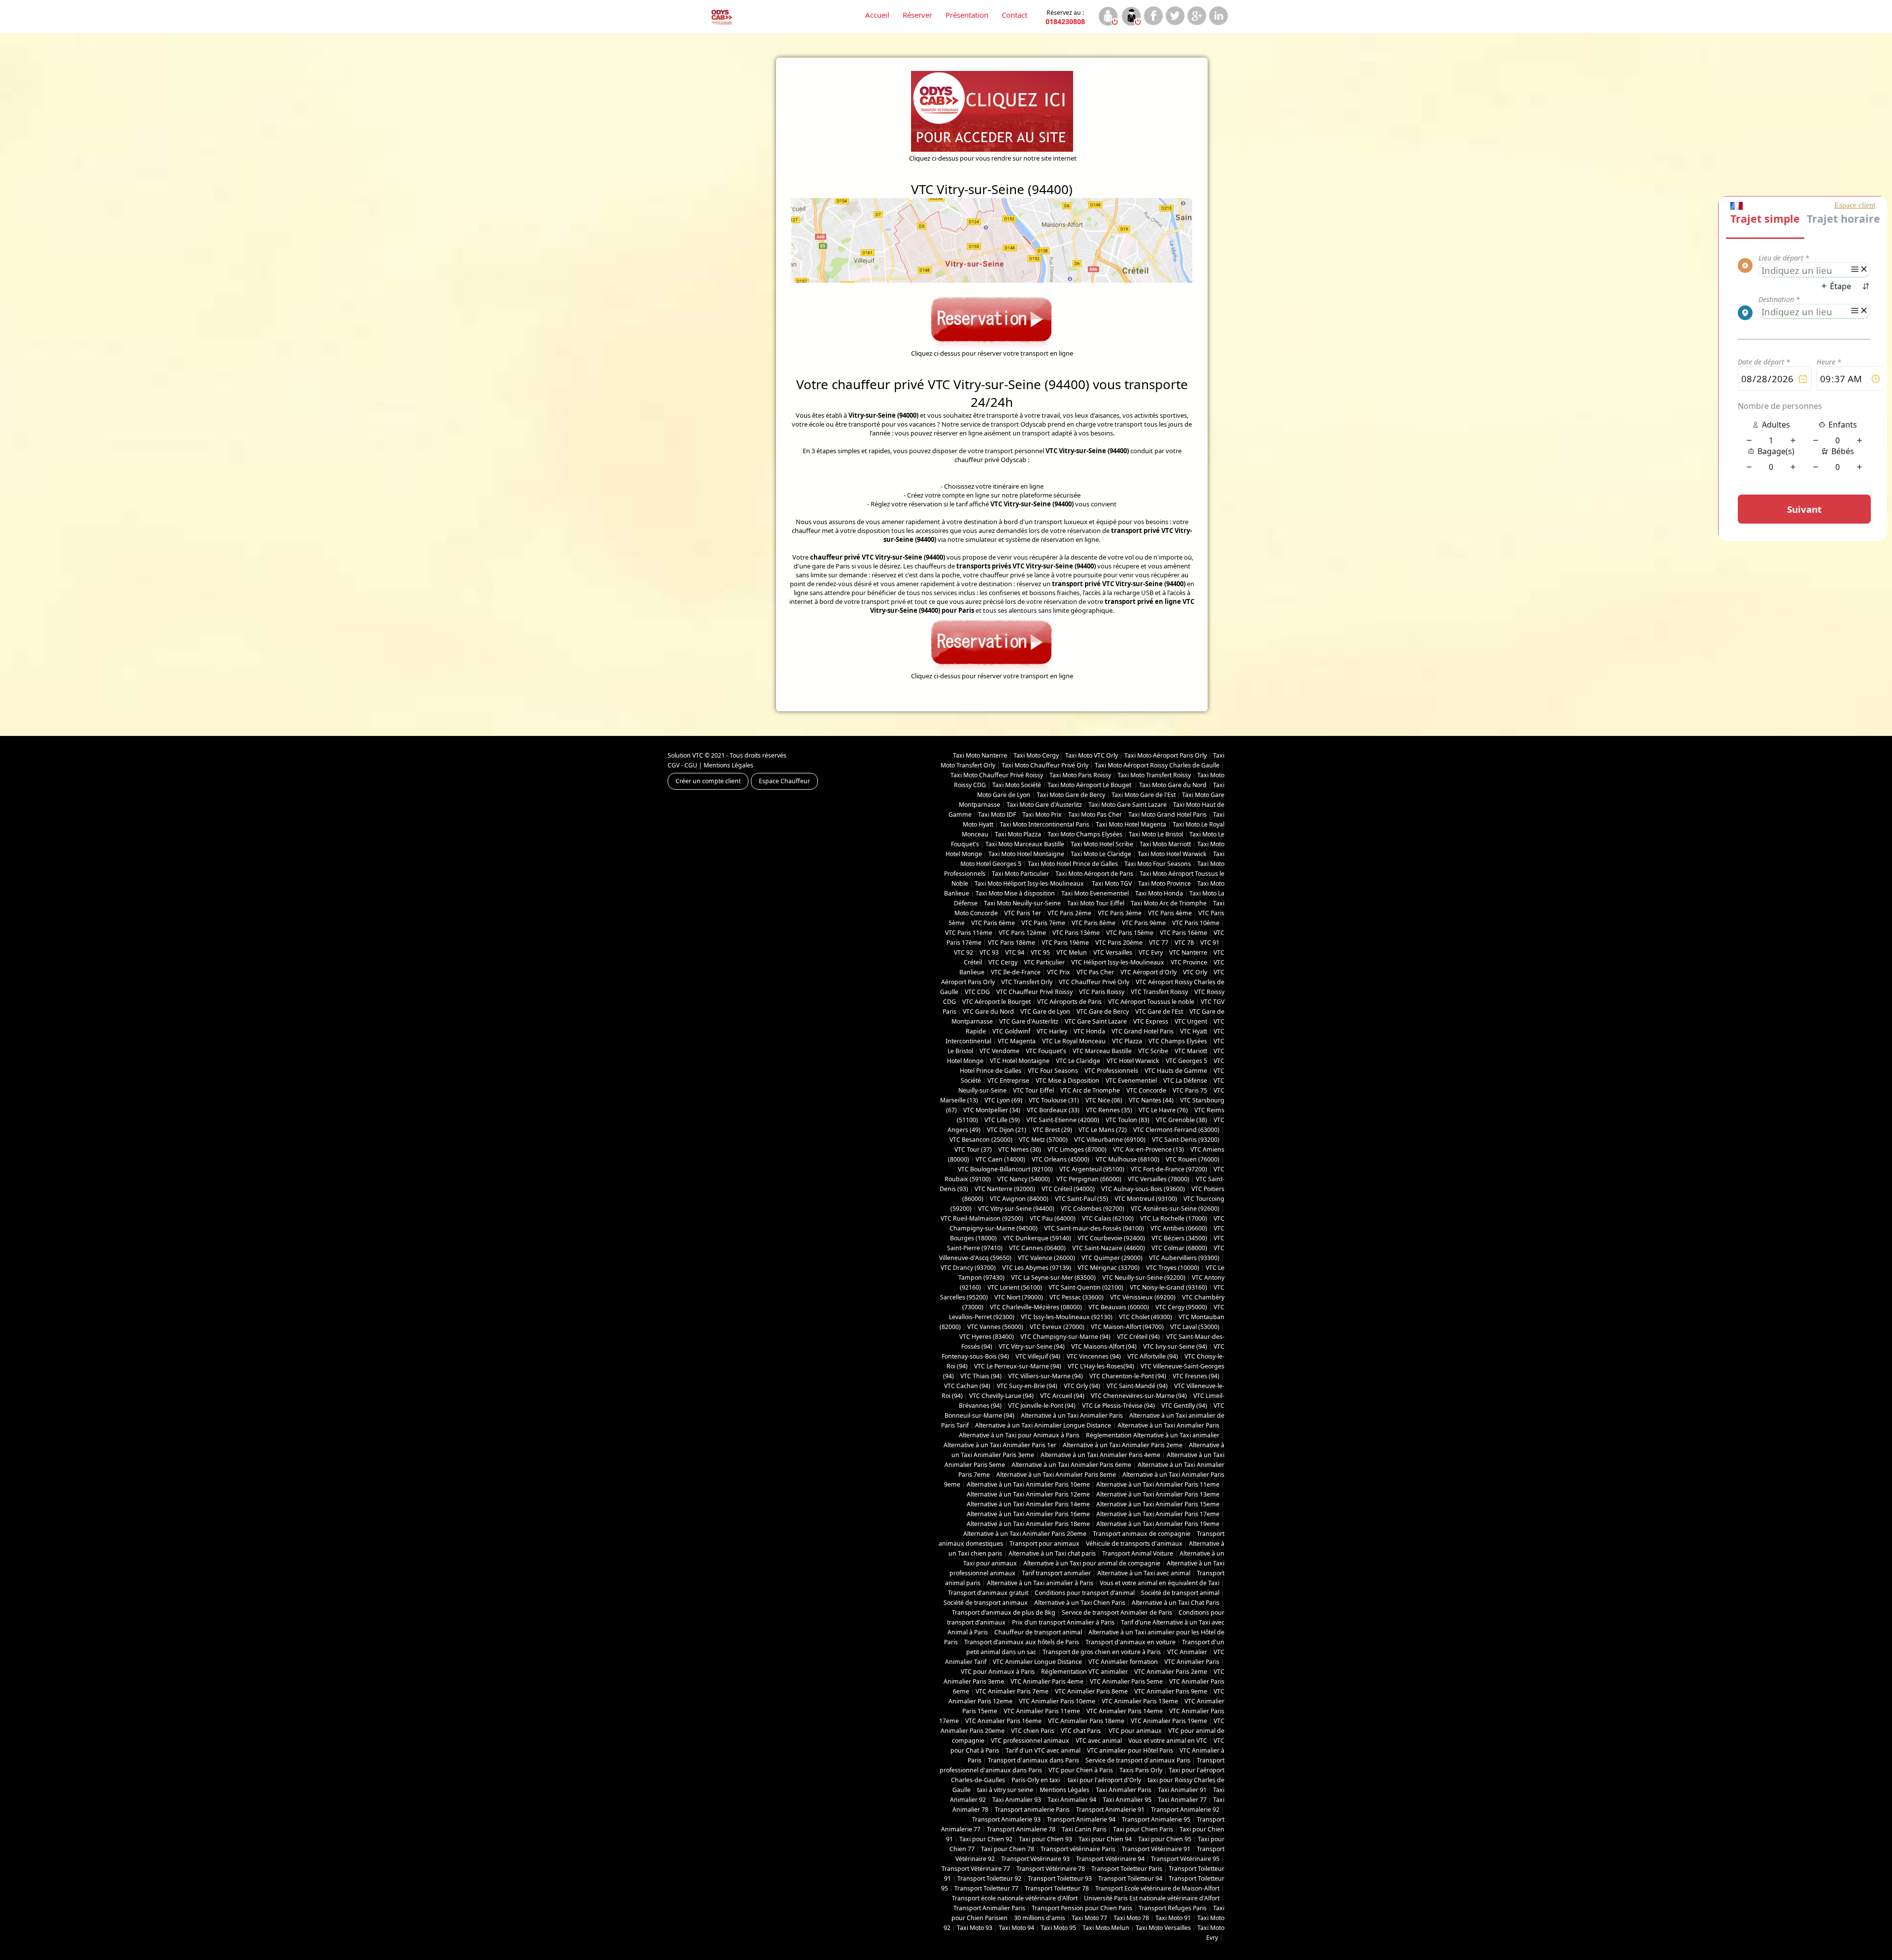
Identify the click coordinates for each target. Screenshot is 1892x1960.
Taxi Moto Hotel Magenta (1131, 824)
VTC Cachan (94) (967, 1386)
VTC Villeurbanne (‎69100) (1110, 1140)
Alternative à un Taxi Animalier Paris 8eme (1056, 1475)
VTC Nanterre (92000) (1005, 1189)
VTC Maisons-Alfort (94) (1104, 1346)
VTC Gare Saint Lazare (1096, 1021)
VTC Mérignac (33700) (1109, 1268)
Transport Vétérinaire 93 (1035, 1859)
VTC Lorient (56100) (1015, 1287)
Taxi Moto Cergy (1036, 755)
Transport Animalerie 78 (1021, 1829)
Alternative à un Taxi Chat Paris (1176, 1603)
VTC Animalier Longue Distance (1037, 1662)
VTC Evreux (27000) (1057, 1327)
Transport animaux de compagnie (1142, 1534)
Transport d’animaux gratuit (988, 1593)
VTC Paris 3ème (1120, 913)
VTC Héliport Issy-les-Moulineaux (1118, 962)
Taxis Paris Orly (1141, 1770)
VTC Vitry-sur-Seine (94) (1032, 1346)
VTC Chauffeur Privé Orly (1094, 982)
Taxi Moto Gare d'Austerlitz (1044, 805)
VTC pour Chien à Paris (1081, 1770)
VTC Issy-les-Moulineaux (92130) (1067, 1317)
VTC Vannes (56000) (995, 1327)
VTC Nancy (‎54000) (1024, 1179)
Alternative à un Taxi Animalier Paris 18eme (1028, 1524)
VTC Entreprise (1008, 1080)
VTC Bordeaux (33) (1053, 1110)
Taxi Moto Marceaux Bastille (1025, 844)
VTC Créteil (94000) (1068, 1189)
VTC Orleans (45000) (1061, 1159)
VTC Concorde (1146, 1090)
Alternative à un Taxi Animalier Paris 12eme (1028, 1494)
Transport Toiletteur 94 (1130, 1878)
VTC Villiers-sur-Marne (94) (1046, 1376)
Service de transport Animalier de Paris (1117, 1612)
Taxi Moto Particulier (1020, 874)
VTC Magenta (1017, 1041)
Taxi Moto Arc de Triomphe (1169, 903)
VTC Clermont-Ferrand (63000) (1176, 1130)
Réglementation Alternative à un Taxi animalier (1153, 1435)
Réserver (917, 15)
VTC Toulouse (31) (1054, 1100)
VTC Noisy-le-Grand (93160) (1168, 1287)
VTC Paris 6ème (993, 923)
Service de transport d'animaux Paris (1138, 1760)
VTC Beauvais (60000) (1119, 1307)
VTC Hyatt (1194, 1031)
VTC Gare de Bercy (1103, 1012)
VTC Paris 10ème (1196, 923)
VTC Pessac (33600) (1077, 1297)
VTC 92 (963, 952)
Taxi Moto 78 (1131, 1918)
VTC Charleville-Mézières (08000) (1036, 1307)
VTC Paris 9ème (1144, 923)
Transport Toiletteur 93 (1060, 1878)
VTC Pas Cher (1095, 972)
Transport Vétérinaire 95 (1185, 1859)
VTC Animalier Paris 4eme (1047, 1681)
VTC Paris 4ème (1170, 913)
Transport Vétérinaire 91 (1156, 1849)
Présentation (967, 15)
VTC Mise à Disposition (1067, 1080)
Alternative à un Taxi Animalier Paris (1072, 1415)
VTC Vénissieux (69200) (1143, 1297)
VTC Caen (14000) (1000, 1159)
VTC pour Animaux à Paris (998, 1672)
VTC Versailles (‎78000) (1159, 1179)
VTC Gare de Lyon (1045, 1012)
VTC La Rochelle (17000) (1174, 1218)
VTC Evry (1151, 952)
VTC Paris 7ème (1043, 923)
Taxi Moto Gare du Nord (1173, 785)
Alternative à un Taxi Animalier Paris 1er (1000, 1445)
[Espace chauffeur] (1131, 17)
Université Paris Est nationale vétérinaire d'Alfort (1152, 1898)
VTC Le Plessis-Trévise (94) (1118, 1406)
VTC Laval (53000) (1195, 1327)
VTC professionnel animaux (1030, 1741)
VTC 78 (1184, 943)
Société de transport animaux (986, 1603)
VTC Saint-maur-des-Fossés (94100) (1094, 1228)
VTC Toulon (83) (1128, 1120)
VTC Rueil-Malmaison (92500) (982, 1218)
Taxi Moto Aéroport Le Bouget (1090, 785)
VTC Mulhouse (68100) (1128, 1159)
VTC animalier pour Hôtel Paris (1130, 1750)
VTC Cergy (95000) (1181, 1307)
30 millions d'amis (1040, 1918)
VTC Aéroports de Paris (1069, 1002)
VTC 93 (989, 952)
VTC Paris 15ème (1130, 933)
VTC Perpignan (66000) (1089, 1179)
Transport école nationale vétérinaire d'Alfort (1015, 1898)
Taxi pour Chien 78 (1008, 1849)
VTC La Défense (1185, 1080)
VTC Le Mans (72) (1103, 1130)
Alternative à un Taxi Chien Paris (1080, 1603)
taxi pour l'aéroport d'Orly (1104, 1780)
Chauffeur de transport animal (1038, 1632)
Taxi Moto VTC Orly (1092, 755)
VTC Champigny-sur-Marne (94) (1065, 1337)
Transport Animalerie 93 (1006, 1819)
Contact (1014, 15)
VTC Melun (1072, 952)
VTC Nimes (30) (1020, 1149)
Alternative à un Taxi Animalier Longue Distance (1043, 1425)
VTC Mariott (1191, 1051)
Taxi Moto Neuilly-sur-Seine (1022, 903)
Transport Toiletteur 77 (986, 1888)
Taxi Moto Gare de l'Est (1144, 795)
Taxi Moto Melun (1106, 1928)
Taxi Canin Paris (1084, 1829)
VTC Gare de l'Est (1159, 1012)
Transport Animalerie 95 (1156, 1819)
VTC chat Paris (1081, 1731)
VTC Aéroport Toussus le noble (1151, 1002)
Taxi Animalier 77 (1182, 1800)
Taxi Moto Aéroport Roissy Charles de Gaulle (1157, 765)
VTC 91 (1210, 943)
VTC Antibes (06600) (1179, 1228)
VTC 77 (1159, 943)
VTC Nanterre (1188, 952)
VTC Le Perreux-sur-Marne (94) (1018, 1366)
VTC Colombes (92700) (1093, 1209)
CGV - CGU (682, 765)
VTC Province (1189, 962)
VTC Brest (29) (1052, 1130)
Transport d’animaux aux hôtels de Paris (1022, 1642)
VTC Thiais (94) (981, 1376)
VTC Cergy (1003, 962)
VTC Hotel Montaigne (1020, 1061)
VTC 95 (1040, 952)
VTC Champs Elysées (1178, 1041)
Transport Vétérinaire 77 (976, 1869)
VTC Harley (1052, 1031)
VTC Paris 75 (1190, 1090)
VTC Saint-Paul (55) (1081, 1199)
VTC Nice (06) (1104, 1100)
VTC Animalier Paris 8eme (1091, 1691)
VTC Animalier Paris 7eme (1012, 1691)
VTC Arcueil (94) (1062, 1396)
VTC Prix (1059, 972)
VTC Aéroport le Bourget (997, 1002)
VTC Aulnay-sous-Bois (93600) (1143, 1189)
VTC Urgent (1191, 1021)
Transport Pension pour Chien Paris (1082, 1908)
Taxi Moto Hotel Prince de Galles (1073, 864)
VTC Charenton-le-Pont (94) (1128, 1376)
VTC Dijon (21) (1007, 1130)
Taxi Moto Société (1017, 785)
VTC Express (1151, 1021)
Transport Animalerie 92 (1185, 1810)
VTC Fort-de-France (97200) (1169, 1169)
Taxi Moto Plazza (1018, 834)
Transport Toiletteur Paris (1127, 1869)
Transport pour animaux (1045, 1544)
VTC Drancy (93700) (968, 1268)
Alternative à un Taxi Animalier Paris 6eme (1071, 1465)
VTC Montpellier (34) (992, 1110)
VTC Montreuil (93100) (1146, 1199)
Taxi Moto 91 (1173, 1918)
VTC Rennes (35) (1109, 1110)
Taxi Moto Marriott (1165, 844)
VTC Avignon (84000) (1019, 1199)
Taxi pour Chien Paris (1143, 1829)
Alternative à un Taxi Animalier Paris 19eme (1158, 1524)
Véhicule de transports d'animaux (1134, 1544)
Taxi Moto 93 (975, 1928)
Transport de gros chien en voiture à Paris (1102, 1652)
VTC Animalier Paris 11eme (1042, 1711)
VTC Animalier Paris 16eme (1003, 1721)
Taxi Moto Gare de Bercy (1071, 795)
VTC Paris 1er (1023, 913)
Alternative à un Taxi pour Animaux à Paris (1019, 1435)
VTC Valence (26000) (1047, 1258)
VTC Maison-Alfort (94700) (1127, 1327)
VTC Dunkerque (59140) (1037, 1238)
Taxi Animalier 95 (1127, 1800)
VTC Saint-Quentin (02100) (1086, 1287)
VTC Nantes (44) (1151, 1100)
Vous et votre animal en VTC (1168, 1741)
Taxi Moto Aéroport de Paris (1094, 874)
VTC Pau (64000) (1053, 1218)
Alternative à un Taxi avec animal (1144, 1573)
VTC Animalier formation (1123, 1662)
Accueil (877, 15)
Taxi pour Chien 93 (1046, 1839)
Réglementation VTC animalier (1084, 1672)
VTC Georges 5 (1186, 1061)
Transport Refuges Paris (1173, 1908)
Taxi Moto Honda (1159, 893)
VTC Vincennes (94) (1094, 1356)
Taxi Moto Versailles (1163, 1928)
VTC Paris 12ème (1022, 933)
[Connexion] (1108, 17)
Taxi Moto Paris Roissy (1080, 775)
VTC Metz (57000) (1043, 1140)
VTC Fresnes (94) (1196, 1376)
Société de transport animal (1180, 1593)
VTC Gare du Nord (988, 1012)
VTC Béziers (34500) (1179, 1238)
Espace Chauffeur (784, 781)
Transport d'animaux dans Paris (1033, 1760)
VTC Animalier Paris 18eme (1086, 1721)
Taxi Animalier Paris (1124, 1790)
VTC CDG (977, 992)
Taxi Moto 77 (1089, 1918)
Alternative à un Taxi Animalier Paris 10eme (1028, 1484)
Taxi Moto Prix (1042, 814)
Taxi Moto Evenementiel (1095, 893)
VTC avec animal (1099, 1741)
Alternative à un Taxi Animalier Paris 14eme (1028, 1504)
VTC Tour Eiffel (1033, 1090)
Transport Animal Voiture (1138, 1553)
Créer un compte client (708, 781)
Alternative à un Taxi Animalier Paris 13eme (1158, 1494)
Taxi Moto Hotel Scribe (1102, 844)
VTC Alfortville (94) (1153, 1356)
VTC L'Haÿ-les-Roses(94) (1101, 1366)
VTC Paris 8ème (1094, 923)
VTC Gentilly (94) (1184, 1406)
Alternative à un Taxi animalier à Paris (1040, 1583)
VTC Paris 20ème (1119, 943)
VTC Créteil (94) (1138, 1337)
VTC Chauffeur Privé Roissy (1034, 992)
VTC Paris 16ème (1183, 933)
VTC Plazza (1127, 1041)
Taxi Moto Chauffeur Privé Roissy (997, 775)
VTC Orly (1195, 972)
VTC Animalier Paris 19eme (1169, 1721)
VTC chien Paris (1033, 1731)
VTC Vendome (999, 1051)
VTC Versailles (1113, 952)
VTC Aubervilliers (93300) (1184, 1258)
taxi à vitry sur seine (1005, 1790)
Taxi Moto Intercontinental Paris (1045, 824)
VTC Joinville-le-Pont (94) (1042, 1406)
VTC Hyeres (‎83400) (987, 1337)
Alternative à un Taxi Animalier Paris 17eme (1158, 1514)
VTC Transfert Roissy (1159, 992)
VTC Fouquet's (1046, 1051)
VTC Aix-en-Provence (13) (1149, 1149)
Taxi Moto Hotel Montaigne (1026, 854)
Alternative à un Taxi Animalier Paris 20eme (1025, 1534)
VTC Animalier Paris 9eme (1171, 1691)
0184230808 (1065, 17)
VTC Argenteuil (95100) (1092, 1169)
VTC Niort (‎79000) (1019, 1297)
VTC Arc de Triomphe (1090, 1090)
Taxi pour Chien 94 (1105, 1839)
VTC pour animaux (1135, 1731)
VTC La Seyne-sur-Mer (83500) (1053, 1278)
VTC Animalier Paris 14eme (1125, 1711)
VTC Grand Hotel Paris (1143, 1031)
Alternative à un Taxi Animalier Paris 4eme (1100, 1455)
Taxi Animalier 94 (1072, 1800)
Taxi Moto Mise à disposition (1015, 893)
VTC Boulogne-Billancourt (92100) (1005, 1169)
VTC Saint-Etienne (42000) (1063, 1120)
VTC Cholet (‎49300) (1146, 1317)
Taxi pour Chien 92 (986, 1839)
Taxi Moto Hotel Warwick (1172, 854)
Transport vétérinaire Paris (1078, 1849)
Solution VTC (685, 755)
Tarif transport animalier (1056, 1573)
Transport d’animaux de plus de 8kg (1004, 1612)
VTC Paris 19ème (1065, 943)
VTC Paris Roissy (1102, 992)
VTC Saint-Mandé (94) (1137, 1386)
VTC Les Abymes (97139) (1037, 1268)
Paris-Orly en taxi (1036, 1780)
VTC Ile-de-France (1016, 972)
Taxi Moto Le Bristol (1156, 834)
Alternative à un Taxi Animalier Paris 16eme (1028, 1514)
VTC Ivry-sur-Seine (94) (1175, 1346)
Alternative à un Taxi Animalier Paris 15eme (1158, 1504)
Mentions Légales (728, 765)
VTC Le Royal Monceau (1074, 1041)
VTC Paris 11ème (969, 933)
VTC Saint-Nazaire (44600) (1109, 1248)
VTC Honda (1089, 1031)
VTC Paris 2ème (1069, 913)
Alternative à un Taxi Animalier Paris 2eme (1123, 1445)
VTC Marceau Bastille (1102, 1051)
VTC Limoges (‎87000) (1077, 1149)
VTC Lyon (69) (1003, 1100)
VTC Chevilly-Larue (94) (1001, 1396)
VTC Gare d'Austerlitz (1029, 1021)
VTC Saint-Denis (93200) (1186, 1140)
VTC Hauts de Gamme (1176, 1071)
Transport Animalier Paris (989, 1908)
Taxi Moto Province (1165, 883)
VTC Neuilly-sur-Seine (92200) (1144, 1278)
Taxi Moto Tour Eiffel (1096, 903)
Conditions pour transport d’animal (1085, 1593)
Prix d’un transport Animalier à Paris (1063, 1622)
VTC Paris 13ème (1076, 933)
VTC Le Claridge (1078, 1061)
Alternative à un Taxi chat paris (1052, 1553)
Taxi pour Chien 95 (1165, 1839)
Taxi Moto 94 (1016, 1928)
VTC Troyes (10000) (1173, 1268)
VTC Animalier (1187, 1652)
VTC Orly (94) (1082, 1386)
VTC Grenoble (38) (1182, 1120)
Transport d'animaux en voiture (1131, 1642)
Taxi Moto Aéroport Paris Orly (1166, 755)
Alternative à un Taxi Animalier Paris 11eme (1158, 1484)
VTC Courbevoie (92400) (1111, 1238)
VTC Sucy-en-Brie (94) (1027, 1386)
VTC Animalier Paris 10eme (1057, 1701)
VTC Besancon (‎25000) (981, 1140)
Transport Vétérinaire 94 (1110, 1859)
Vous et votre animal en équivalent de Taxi (1160, 1583)
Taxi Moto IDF (997, 814)
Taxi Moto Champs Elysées (1085, 834)
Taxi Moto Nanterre (980, 755)
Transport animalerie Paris (1032, 1810)
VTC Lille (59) (1002, 1120)
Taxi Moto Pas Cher (1095, 814)
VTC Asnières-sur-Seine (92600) (1175, 1209)
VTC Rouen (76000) (1193, 1159)
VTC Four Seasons (1053, 1071)
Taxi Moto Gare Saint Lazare (1128, 805)
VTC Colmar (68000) (1179, 1248)
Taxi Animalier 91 (1182, 1790)
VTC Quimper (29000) (1112, 1258)
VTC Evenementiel (1131, 1080)
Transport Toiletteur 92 (989, 1878)
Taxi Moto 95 (1058, 1928)
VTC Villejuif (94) (1038, 1356)
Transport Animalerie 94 (1081, 1819)
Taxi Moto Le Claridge (1101, 854)
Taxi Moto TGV (1111, 883)
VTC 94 (1015, 952)
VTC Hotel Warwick (1133, 1061)
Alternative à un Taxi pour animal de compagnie (1092, 1563)
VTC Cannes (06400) (1037, 1248)
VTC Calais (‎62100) (1108, 1218)
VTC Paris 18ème (1012, 943)
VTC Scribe (1153, 1051)
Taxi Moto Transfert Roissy (1154, 775)
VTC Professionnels (1111, 1071)
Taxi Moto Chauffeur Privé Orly (1045, 765)
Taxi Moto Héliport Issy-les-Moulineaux (1029, 883)
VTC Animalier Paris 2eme (1171, 1672)
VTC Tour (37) (973, 1149)
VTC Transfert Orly (1027, 982)
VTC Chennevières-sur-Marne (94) (1139, 1396)
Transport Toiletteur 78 (1057, 1888)
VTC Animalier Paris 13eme (1140, 1701)
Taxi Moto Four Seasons (1158, 864)
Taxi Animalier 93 (1017, 1800)
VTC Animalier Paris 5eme (1126, 1681)
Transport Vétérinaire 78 (1051, 1869)
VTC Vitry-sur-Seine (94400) (1016, 1209)
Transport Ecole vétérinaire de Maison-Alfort (1157, 1888)
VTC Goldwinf (1011, 1031)
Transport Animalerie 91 (1110, 1810)
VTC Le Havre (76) (1163, 1110)
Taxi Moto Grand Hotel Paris (1167, 814)
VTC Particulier (1044, 962)
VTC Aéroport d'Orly (1149, 972)
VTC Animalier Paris (1192, 1662)
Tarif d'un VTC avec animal (1043, 1750)
